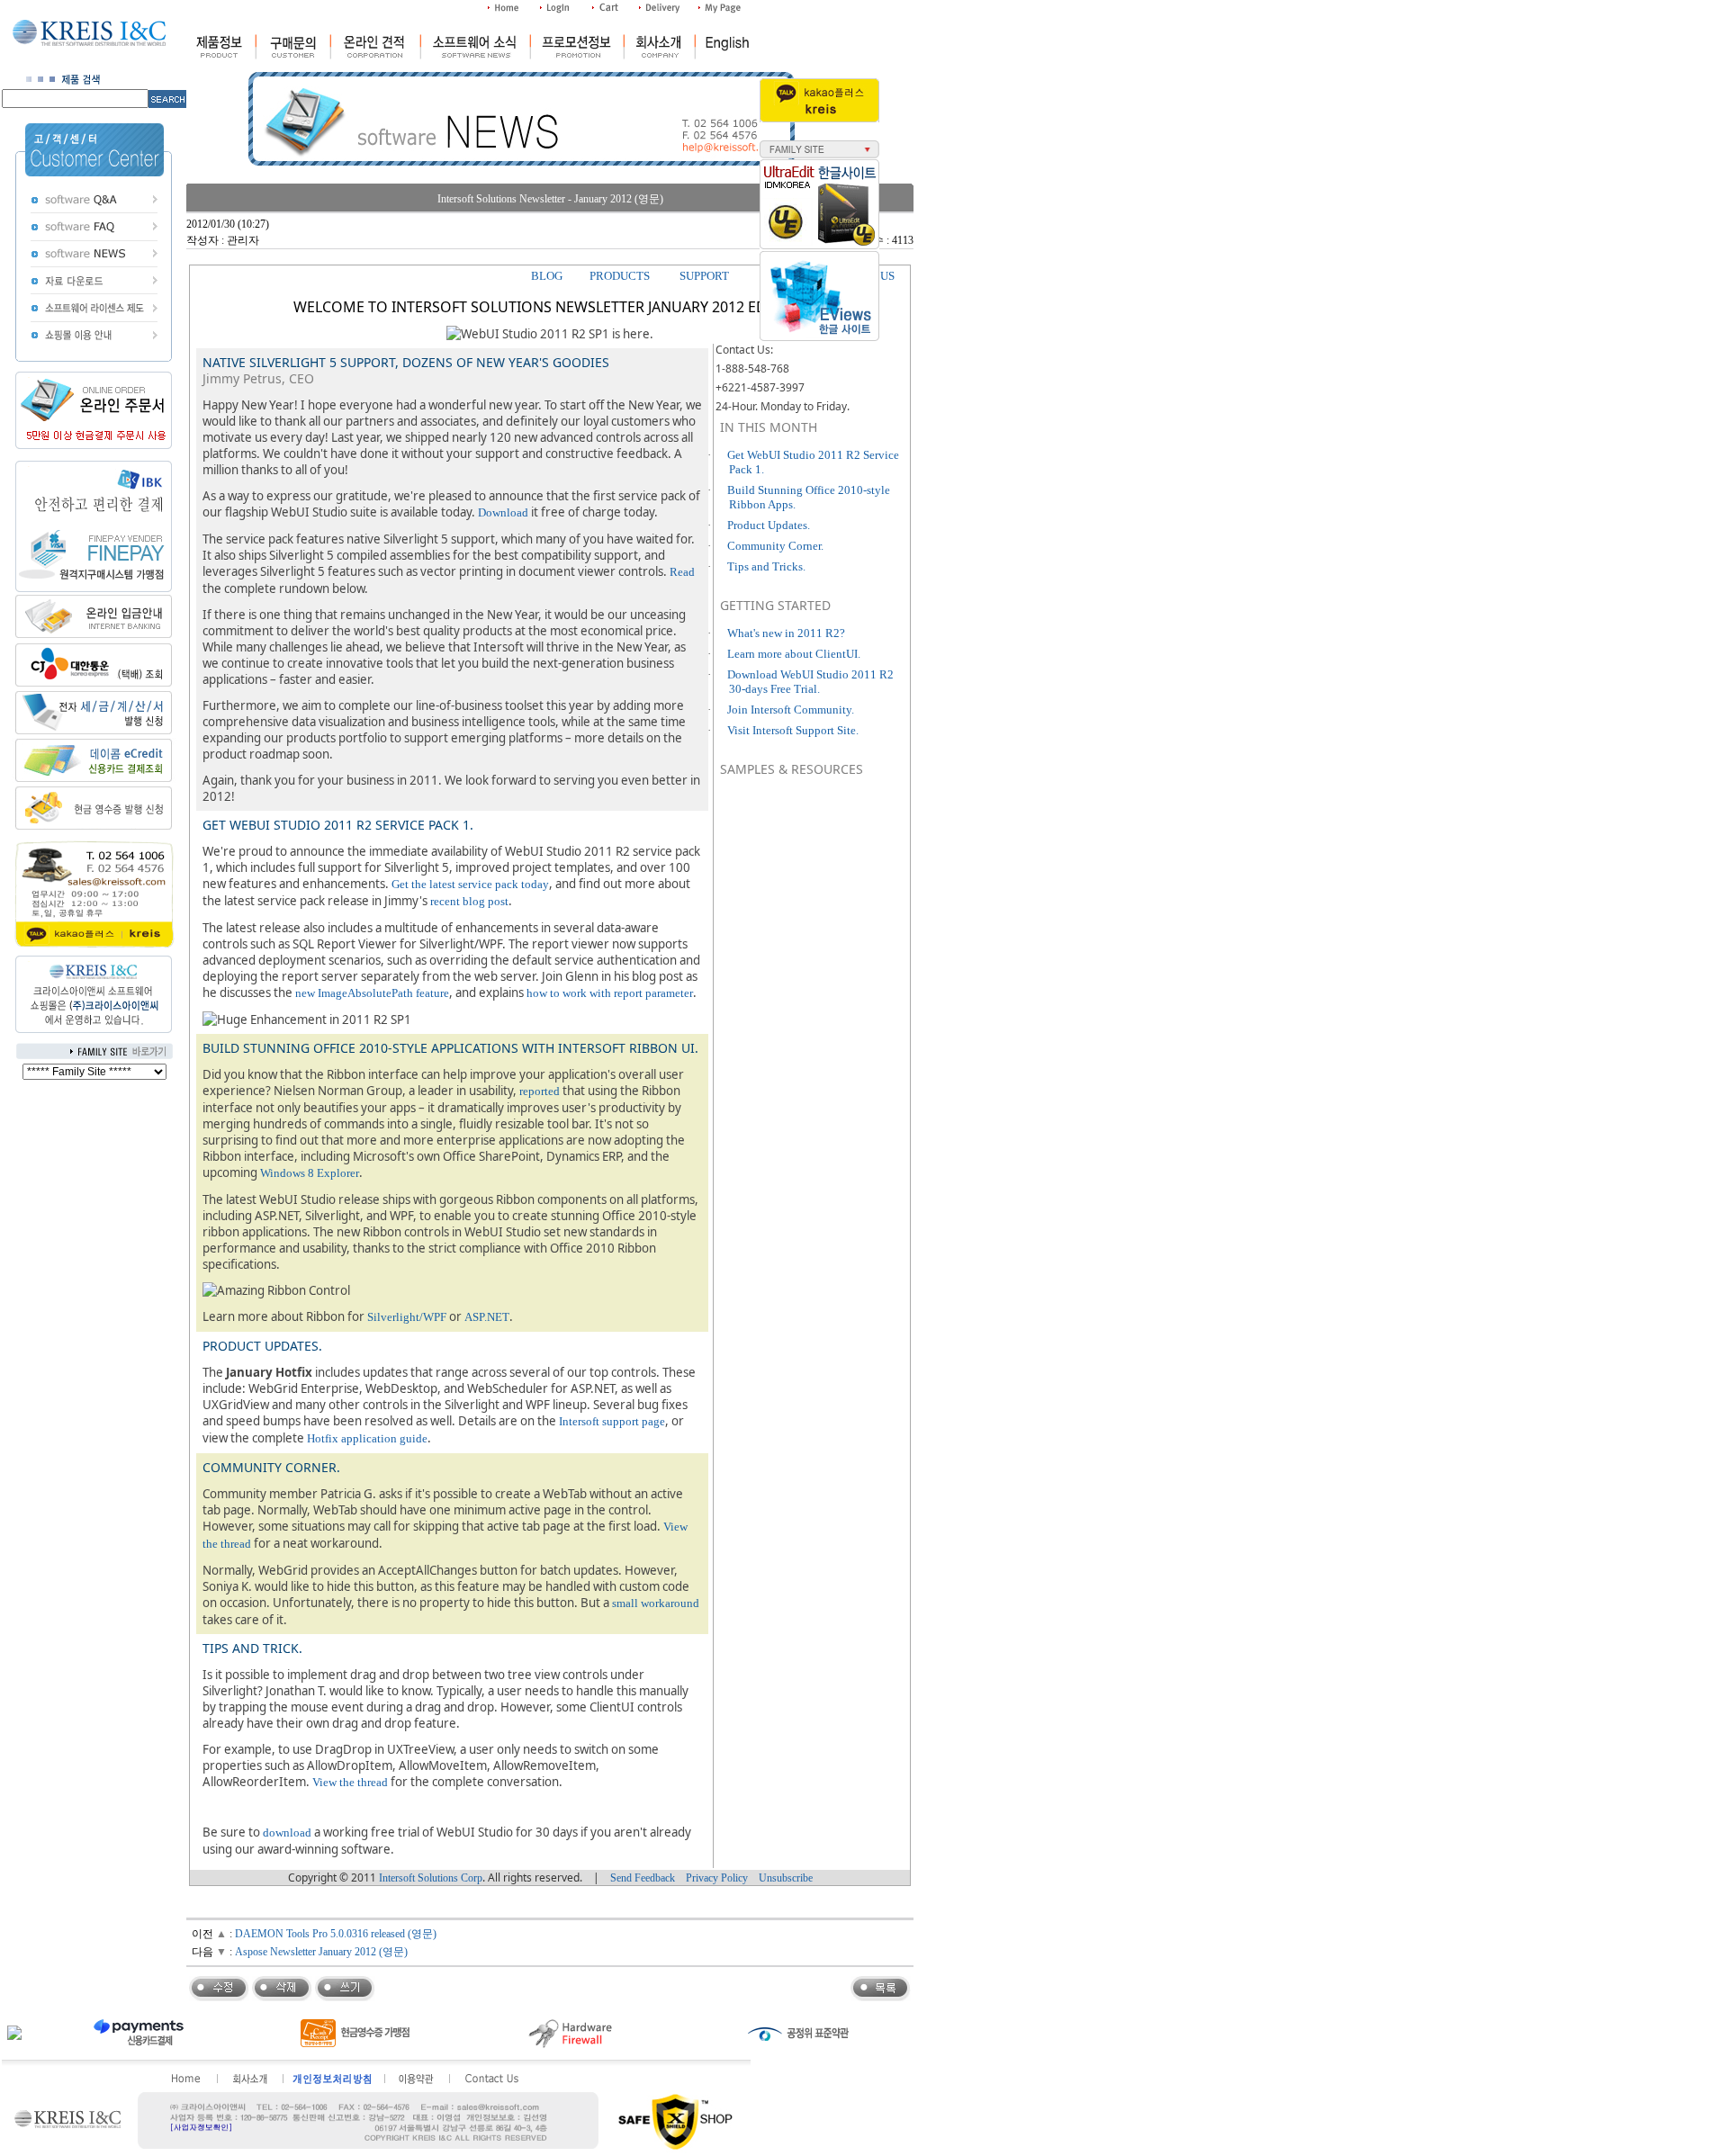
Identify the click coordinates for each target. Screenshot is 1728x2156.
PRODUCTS (620, 276)
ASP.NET (487, 1317)
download (287, 1833)
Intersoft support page (612, 1421)
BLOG (547, 276)
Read (682, 572)
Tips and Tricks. (766, 566)
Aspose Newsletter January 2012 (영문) (321, 1952)
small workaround (656, 1603)
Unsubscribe (786, 1878)
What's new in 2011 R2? (786, 633)
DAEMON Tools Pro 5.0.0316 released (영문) (336, 1934)
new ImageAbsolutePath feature (372, 993)
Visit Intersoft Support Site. (793, 730)
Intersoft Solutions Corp (431, 1878)
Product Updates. (769, 525)
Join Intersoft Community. (791, 710)
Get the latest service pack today (470, 884)
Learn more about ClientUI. (794, 654)
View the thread (350, 1782)
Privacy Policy (717, 1878)
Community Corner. (775, 546)
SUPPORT (704, 276)
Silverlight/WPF (407, 1317)
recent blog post (469, 901)
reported (540, 1091)
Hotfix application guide (367, 1438)
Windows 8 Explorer (310, 1173)
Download (503, 512)
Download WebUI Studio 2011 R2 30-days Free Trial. (810, 682)
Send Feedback (643, 1878)
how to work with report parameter (610, 993)
